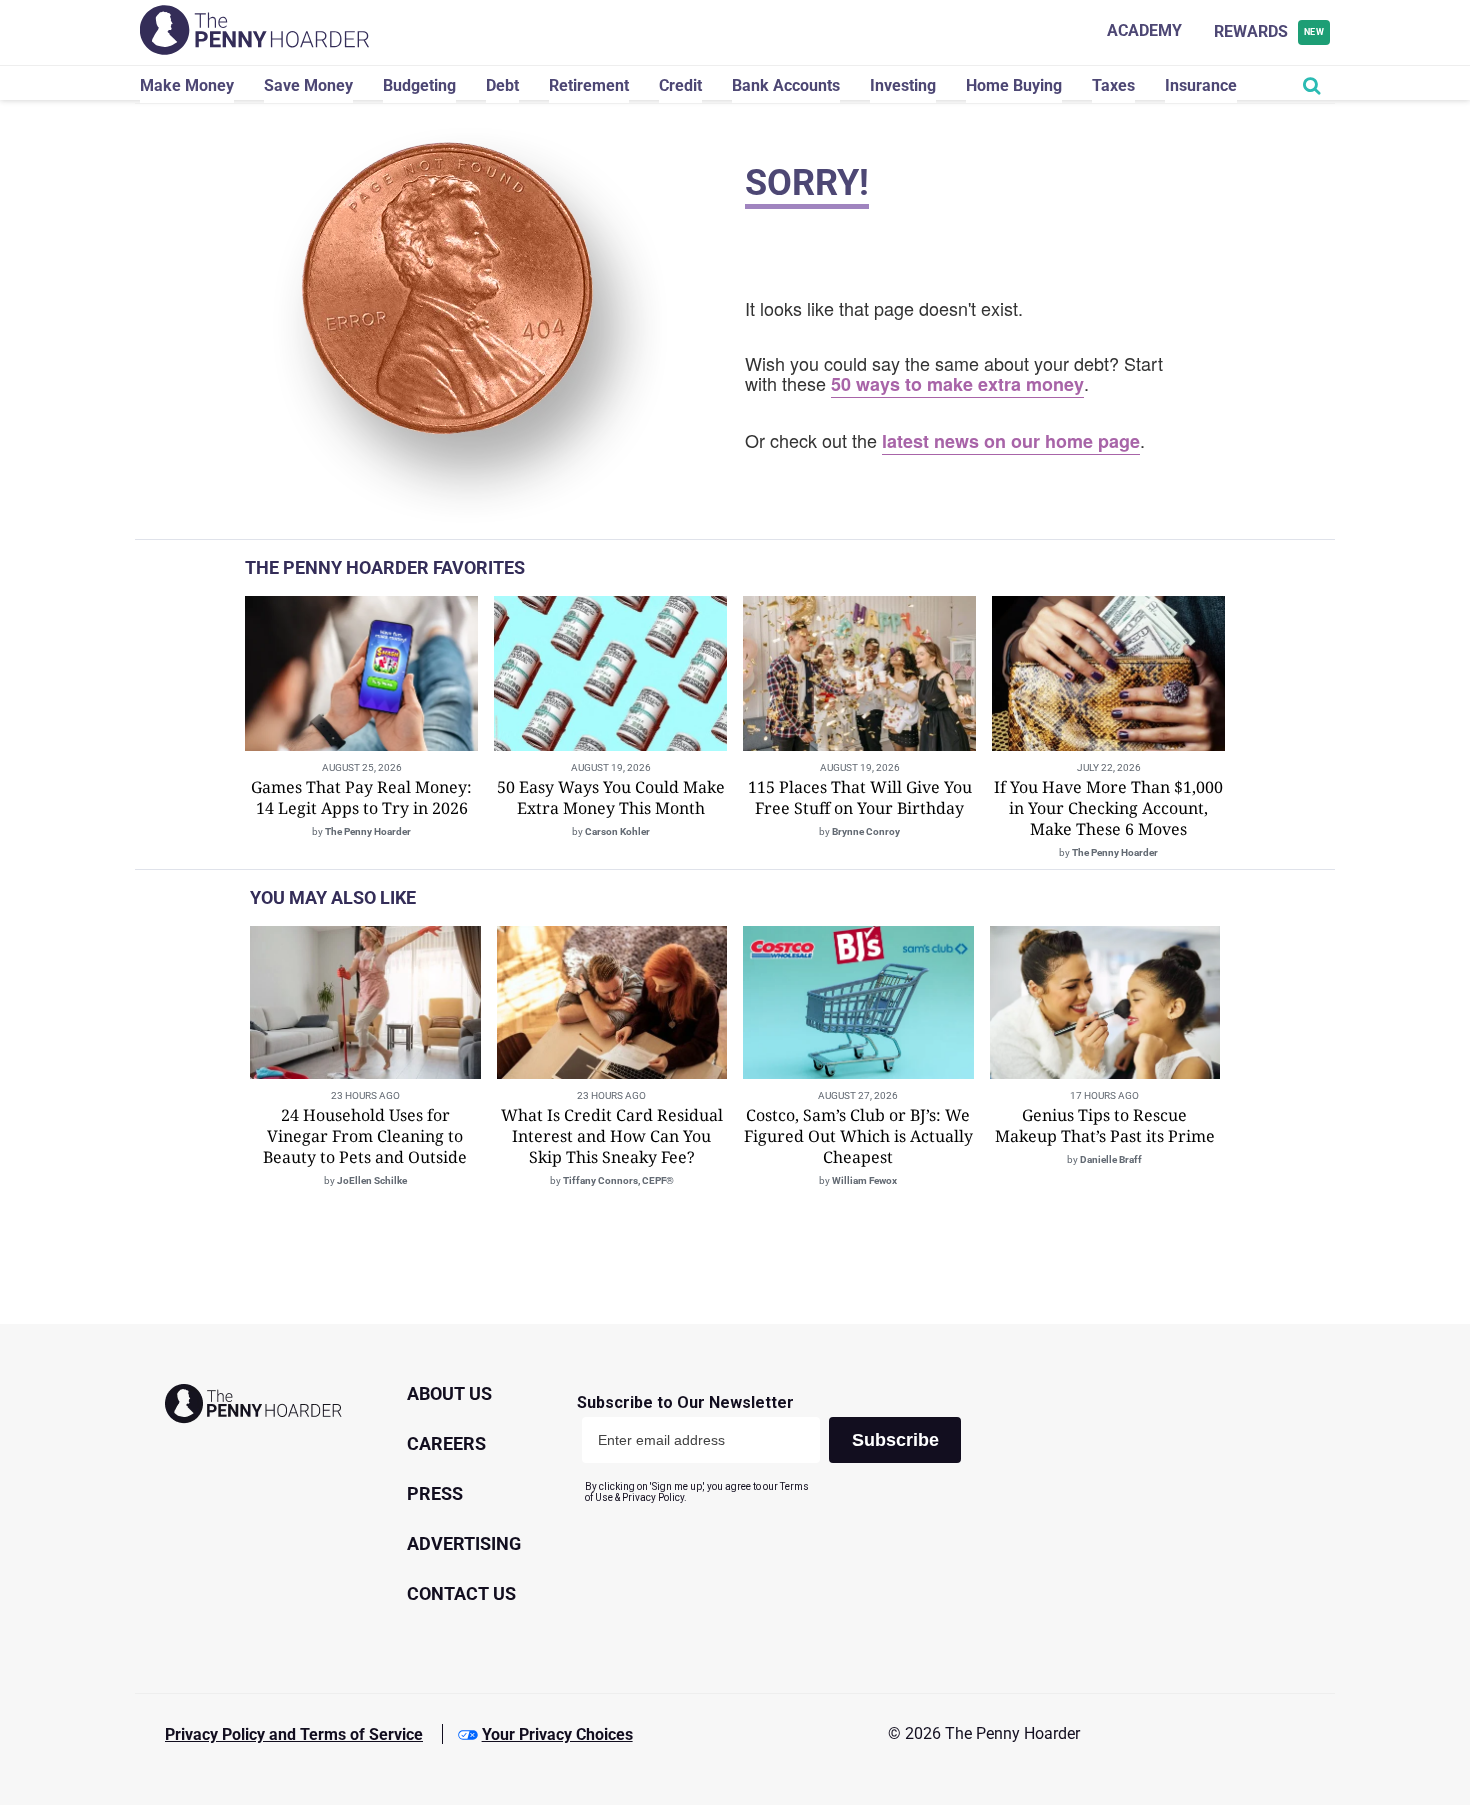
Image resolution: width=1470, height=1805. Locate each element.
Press (435, 1493)
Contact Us (461, 1593)
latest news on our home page (1011, 441)
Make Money (187, 85)
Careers (446, 1443)
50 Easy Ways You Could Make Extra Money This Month (611, 797)
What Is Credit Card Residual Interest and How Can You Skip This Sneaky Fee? (612, 1136)
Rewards (1269, 31)
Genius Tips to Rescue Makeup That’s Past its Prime (1105, 1125)
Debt (502, 85)
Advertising (464, 1543)
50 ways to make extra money (957, 384)
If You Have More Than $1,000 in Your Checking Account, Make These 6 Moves (1108, 808)
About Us (449, 1393)
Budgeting (419, 85)
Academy (1144, 30)
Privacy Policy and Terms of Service (294, 1734)
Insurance (1201, 85)
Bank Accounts (786, 85)
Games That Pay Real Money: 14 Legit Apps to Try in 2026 (361, 797)
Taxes (1113, 85)
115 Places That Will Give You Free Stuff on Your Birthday (860, 797)
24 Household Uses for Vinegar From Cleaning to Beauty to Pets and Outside (365, 1136)
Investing (903, 85)
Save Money (308, 85)
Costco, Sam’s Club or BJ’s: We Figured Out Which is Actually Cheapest (858, 1136)
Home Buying (1014, 85)
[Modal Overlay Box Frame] (776, 1448)
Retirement (589, 85)
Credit (680, 85)
